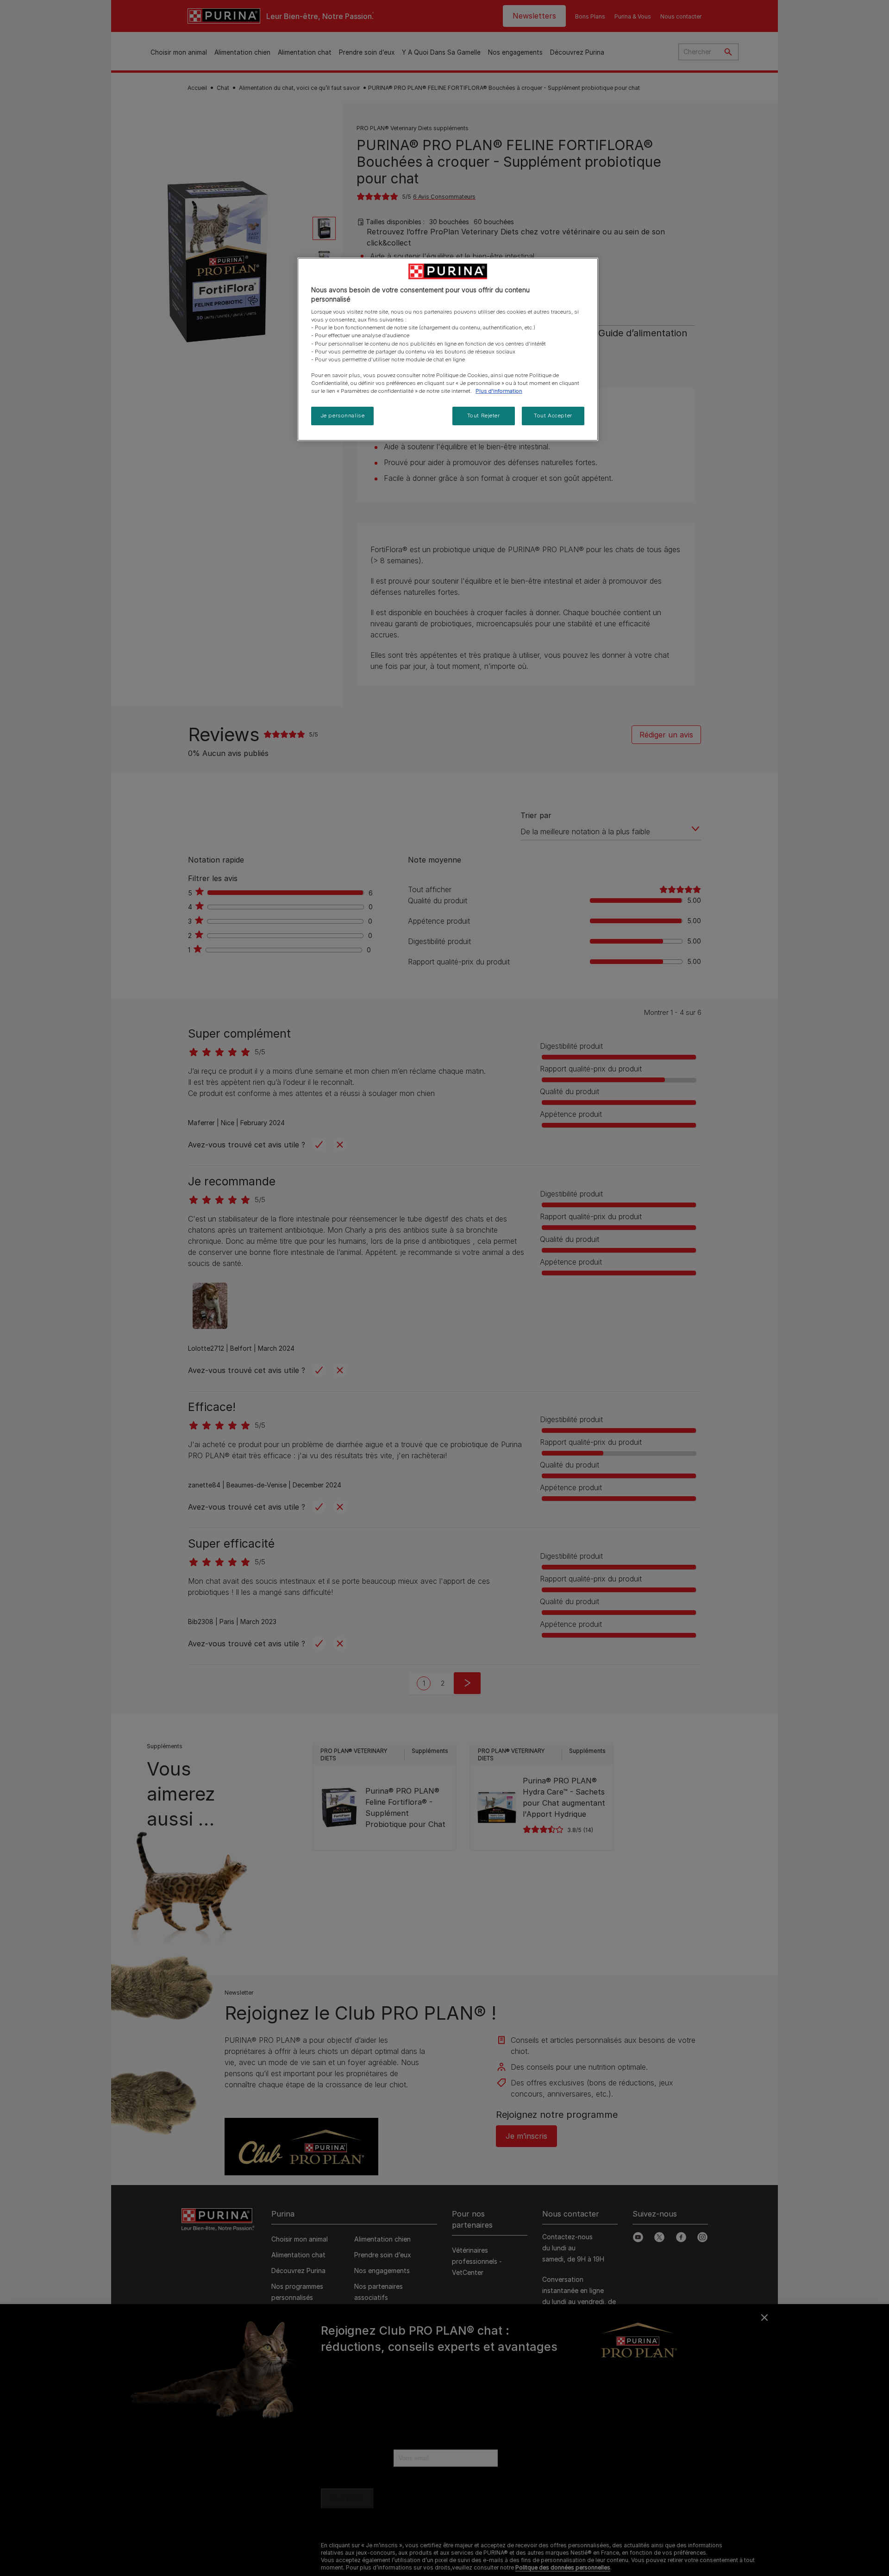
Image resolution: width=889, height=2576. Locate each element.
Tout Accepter (553, 416)
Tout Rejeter (484, 416)
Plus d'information (499, 391)
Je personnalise (343, 416)
